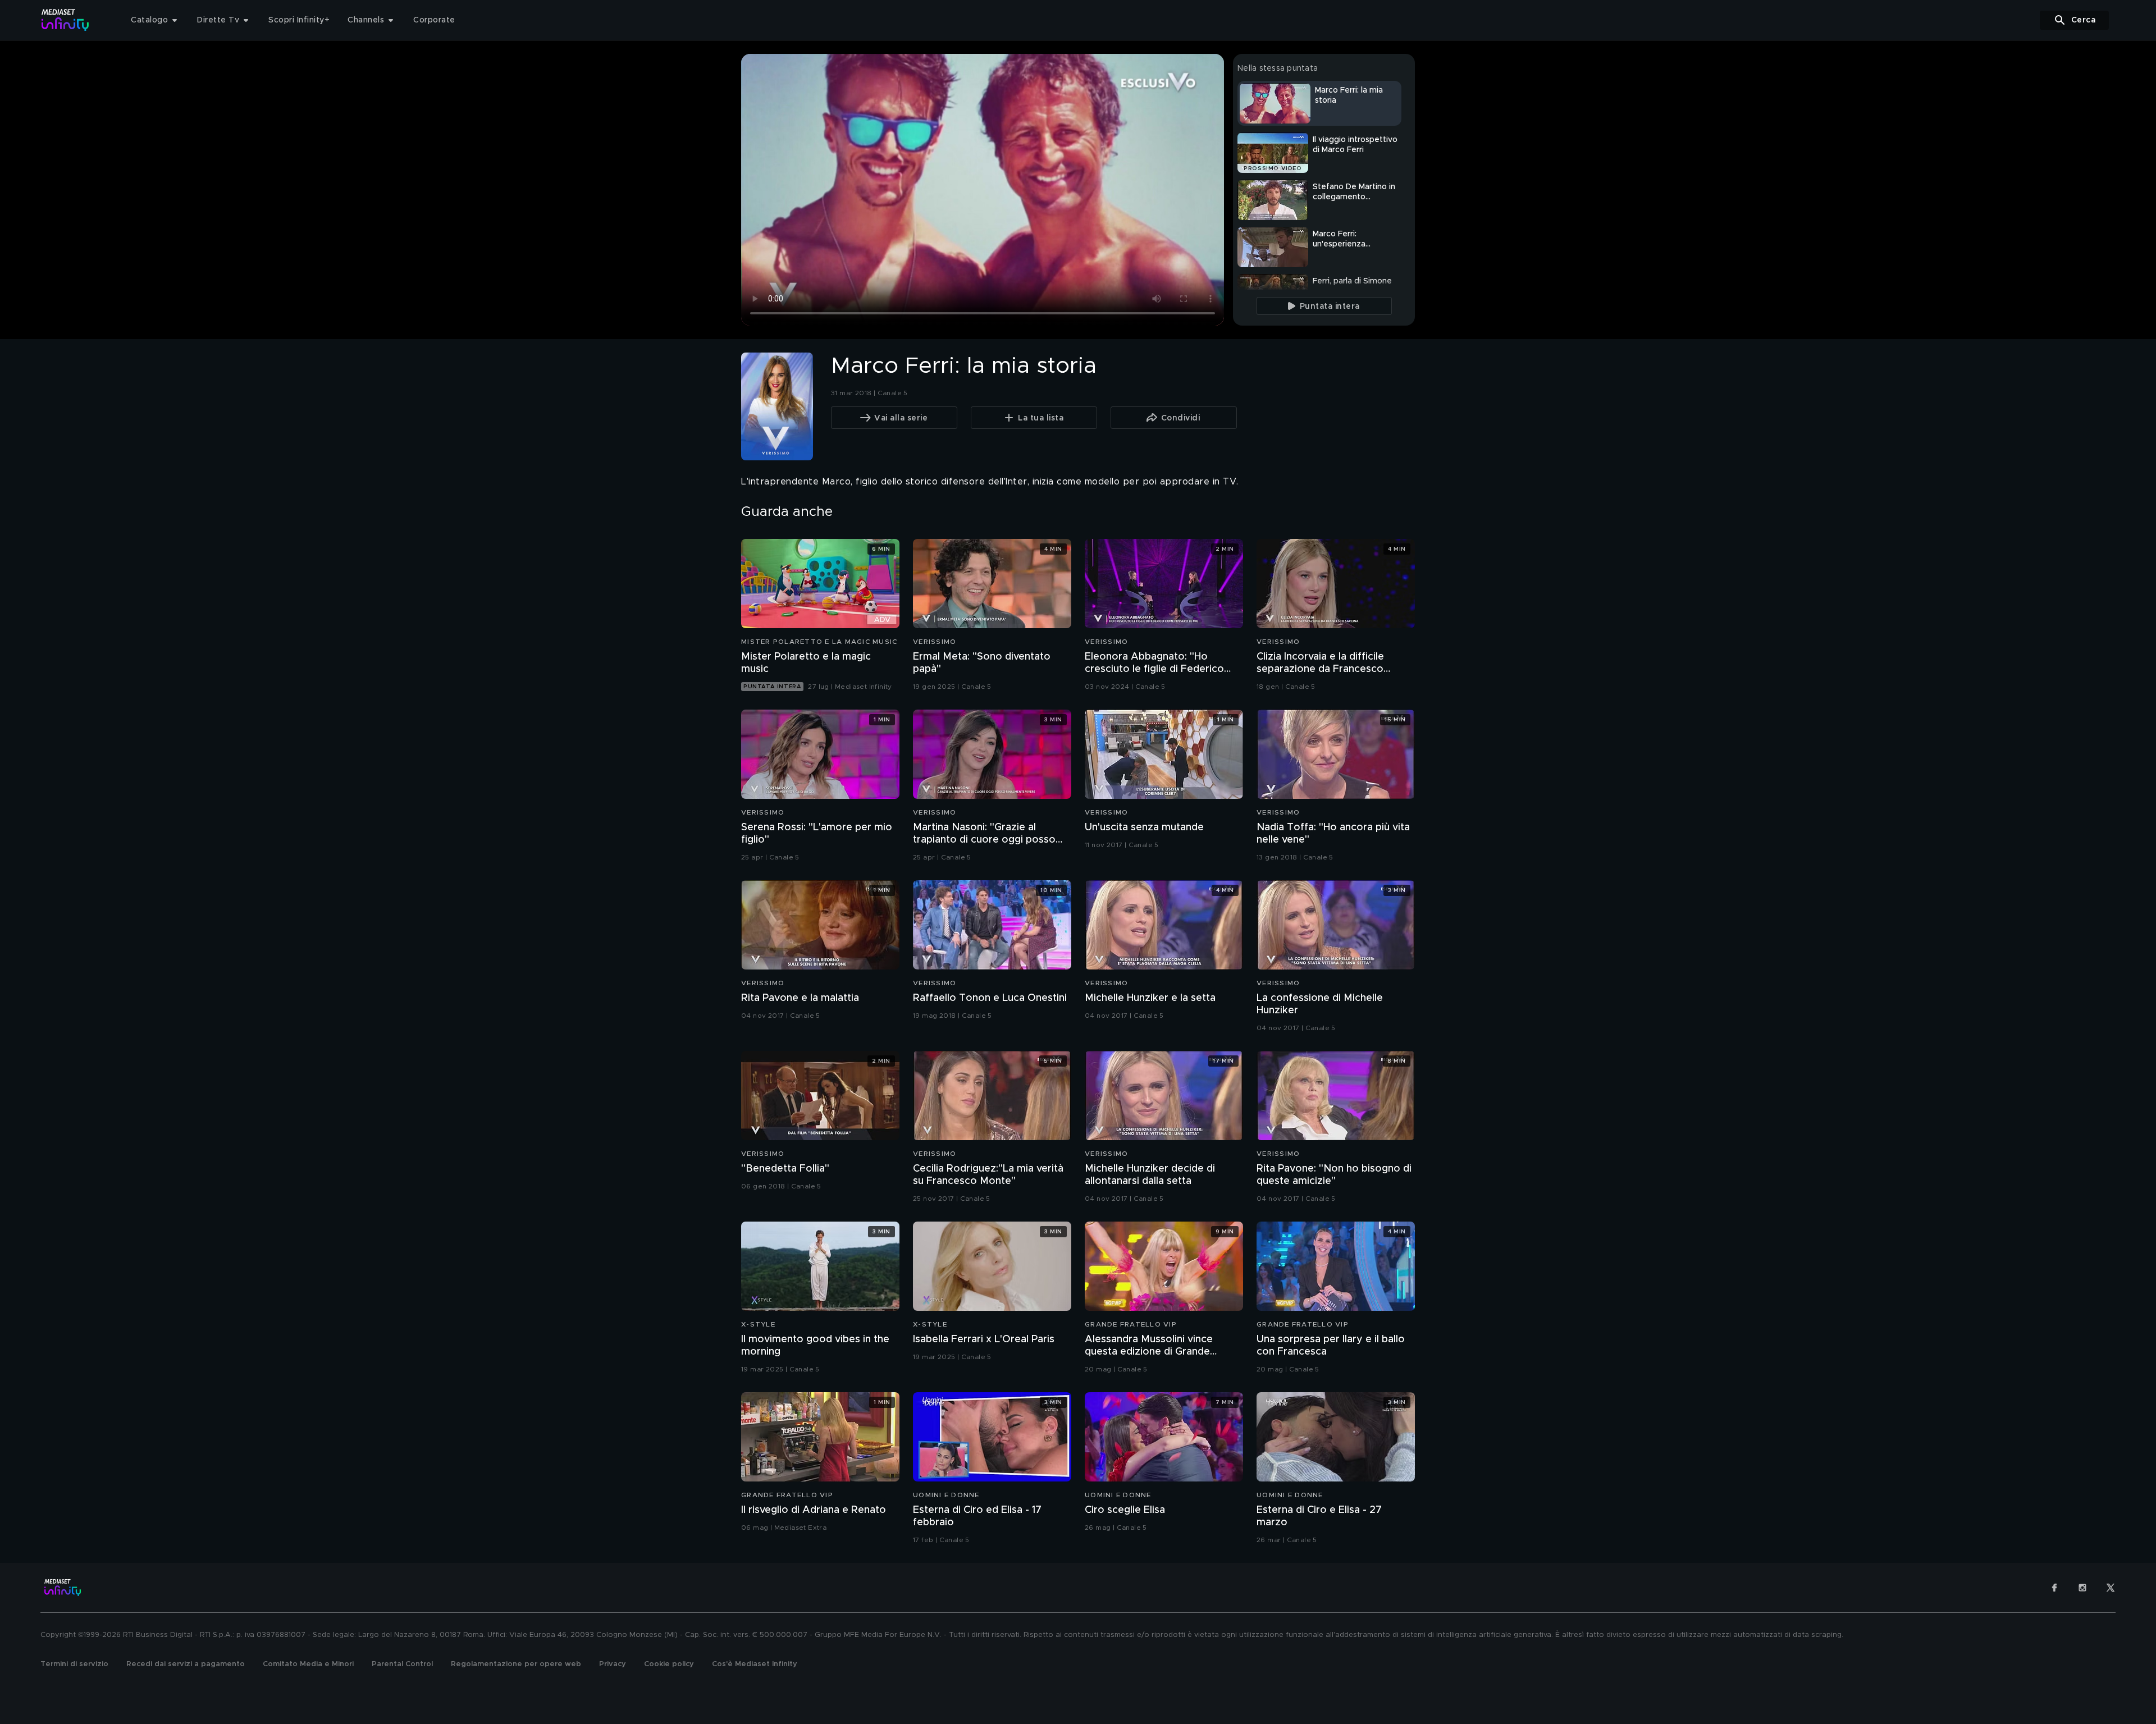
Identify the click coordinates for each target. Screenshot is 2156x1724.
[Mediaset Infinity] (65, 20)
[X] (2111, 1588)
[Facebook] (2054, 1588)
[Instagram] (2082, 1588)
